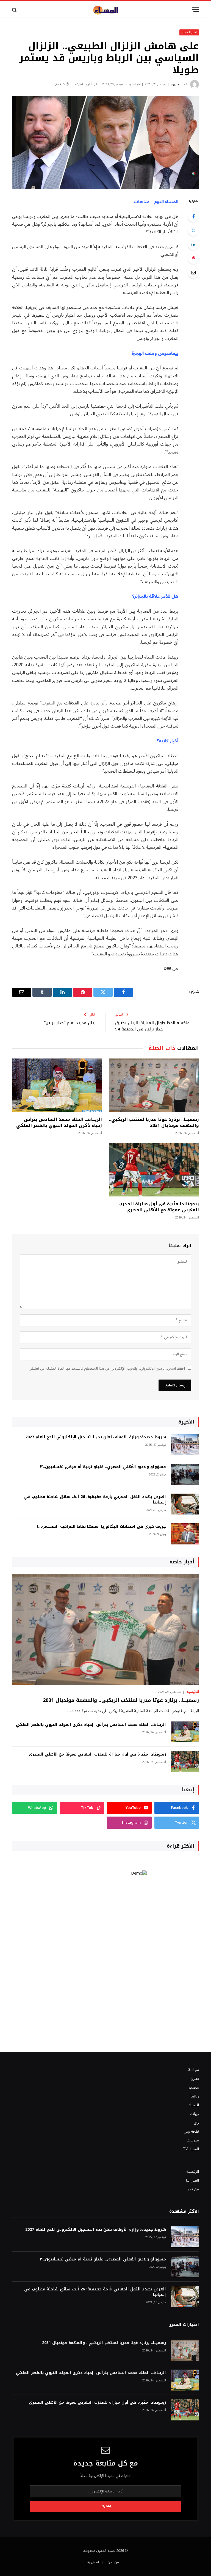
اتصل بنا (192, 2180)
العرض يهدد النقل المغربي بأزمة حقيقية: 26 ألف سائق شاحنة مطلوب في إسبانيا (95, 1500)
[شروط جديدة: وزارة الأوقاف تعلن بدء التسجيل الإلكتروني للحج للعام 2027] (185, 1445)
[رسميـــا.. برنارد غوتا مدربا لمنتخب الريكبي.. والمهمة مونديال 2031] (154, 1085)
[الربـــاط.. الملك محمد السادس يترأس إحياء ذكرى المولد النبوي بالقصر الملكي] (57, 1085)
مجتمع (194, 2087)
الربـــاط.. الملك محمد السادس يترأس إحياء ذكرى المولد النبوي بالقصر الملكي (59, 1123)
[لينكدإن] (193, 244)
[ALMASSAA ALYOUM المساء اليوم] (105, 10)
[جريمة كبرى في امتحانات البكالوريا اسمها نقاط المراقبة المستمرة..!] (185, 1534)
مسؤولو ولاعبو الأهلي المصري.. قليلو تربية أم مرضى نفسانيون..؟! (103, 1467)
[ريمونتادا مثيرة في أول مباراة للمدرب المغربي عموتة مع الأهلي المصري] (154, 1170)
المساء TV (191, 2149)
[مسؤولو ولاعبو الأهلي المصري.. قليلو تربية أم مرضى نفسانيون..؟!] (185, 1474)
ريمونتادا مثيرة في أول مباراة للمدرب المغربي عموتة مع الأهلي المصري (159, 1207)
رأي (196, 2123)
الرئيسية (193, 1692)
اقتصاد (194, 2105)
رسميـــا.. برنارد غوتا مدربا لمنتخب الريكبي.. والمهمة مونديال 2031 (154, 1123)
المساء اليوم (179, 84)
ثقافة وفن (191, 2131)
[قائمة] (195, 10)
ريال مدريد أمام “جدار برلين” (70, 1023)
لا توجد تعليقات (83, 84)
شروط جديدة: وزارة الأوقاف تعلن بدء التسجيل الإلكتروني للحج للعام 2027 (96, 1437)
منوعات (193, 2140)
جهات (194, 2114)
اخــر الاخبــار (189, 32)
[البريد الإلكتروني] (193, 272)
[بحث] (15, 10)
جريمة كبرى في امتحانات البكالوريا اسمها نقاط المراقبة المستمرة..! (102, 1527)
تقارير (195, 2079)
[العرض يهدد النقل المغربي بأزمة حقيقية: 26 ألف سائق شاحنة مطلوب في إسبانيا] (185, 1504)
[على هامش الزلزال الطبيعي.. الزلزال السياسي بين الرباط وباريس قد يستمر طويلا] (105, 142)
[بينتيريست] (193, 258)
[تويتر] (193, 230)
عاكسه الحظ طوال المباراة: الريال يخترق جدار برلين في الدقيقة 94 (152, 1026)
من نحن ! (192, 2189)
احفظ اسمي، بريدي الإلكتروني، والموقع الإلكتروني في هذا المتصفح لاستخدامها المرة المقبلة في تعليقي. (106, 1368)
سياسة (194, 2070)
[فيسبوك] (193, 216)
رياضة (194, 2096)
